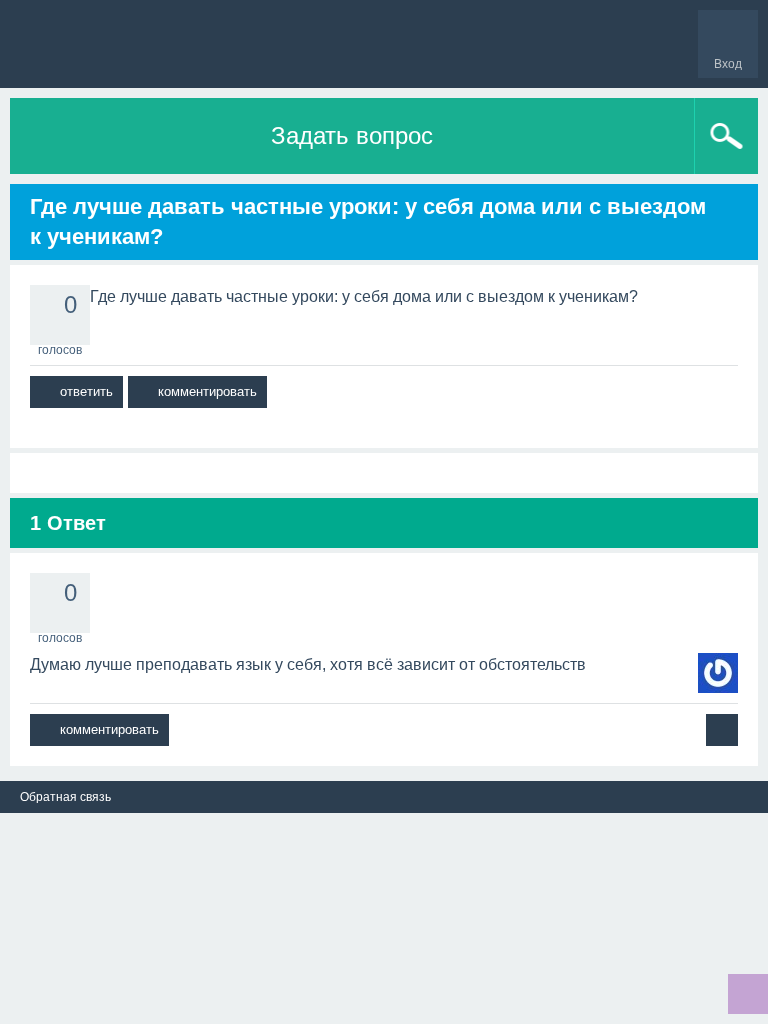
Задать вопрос (352, 135)
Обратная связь (65, 797)
